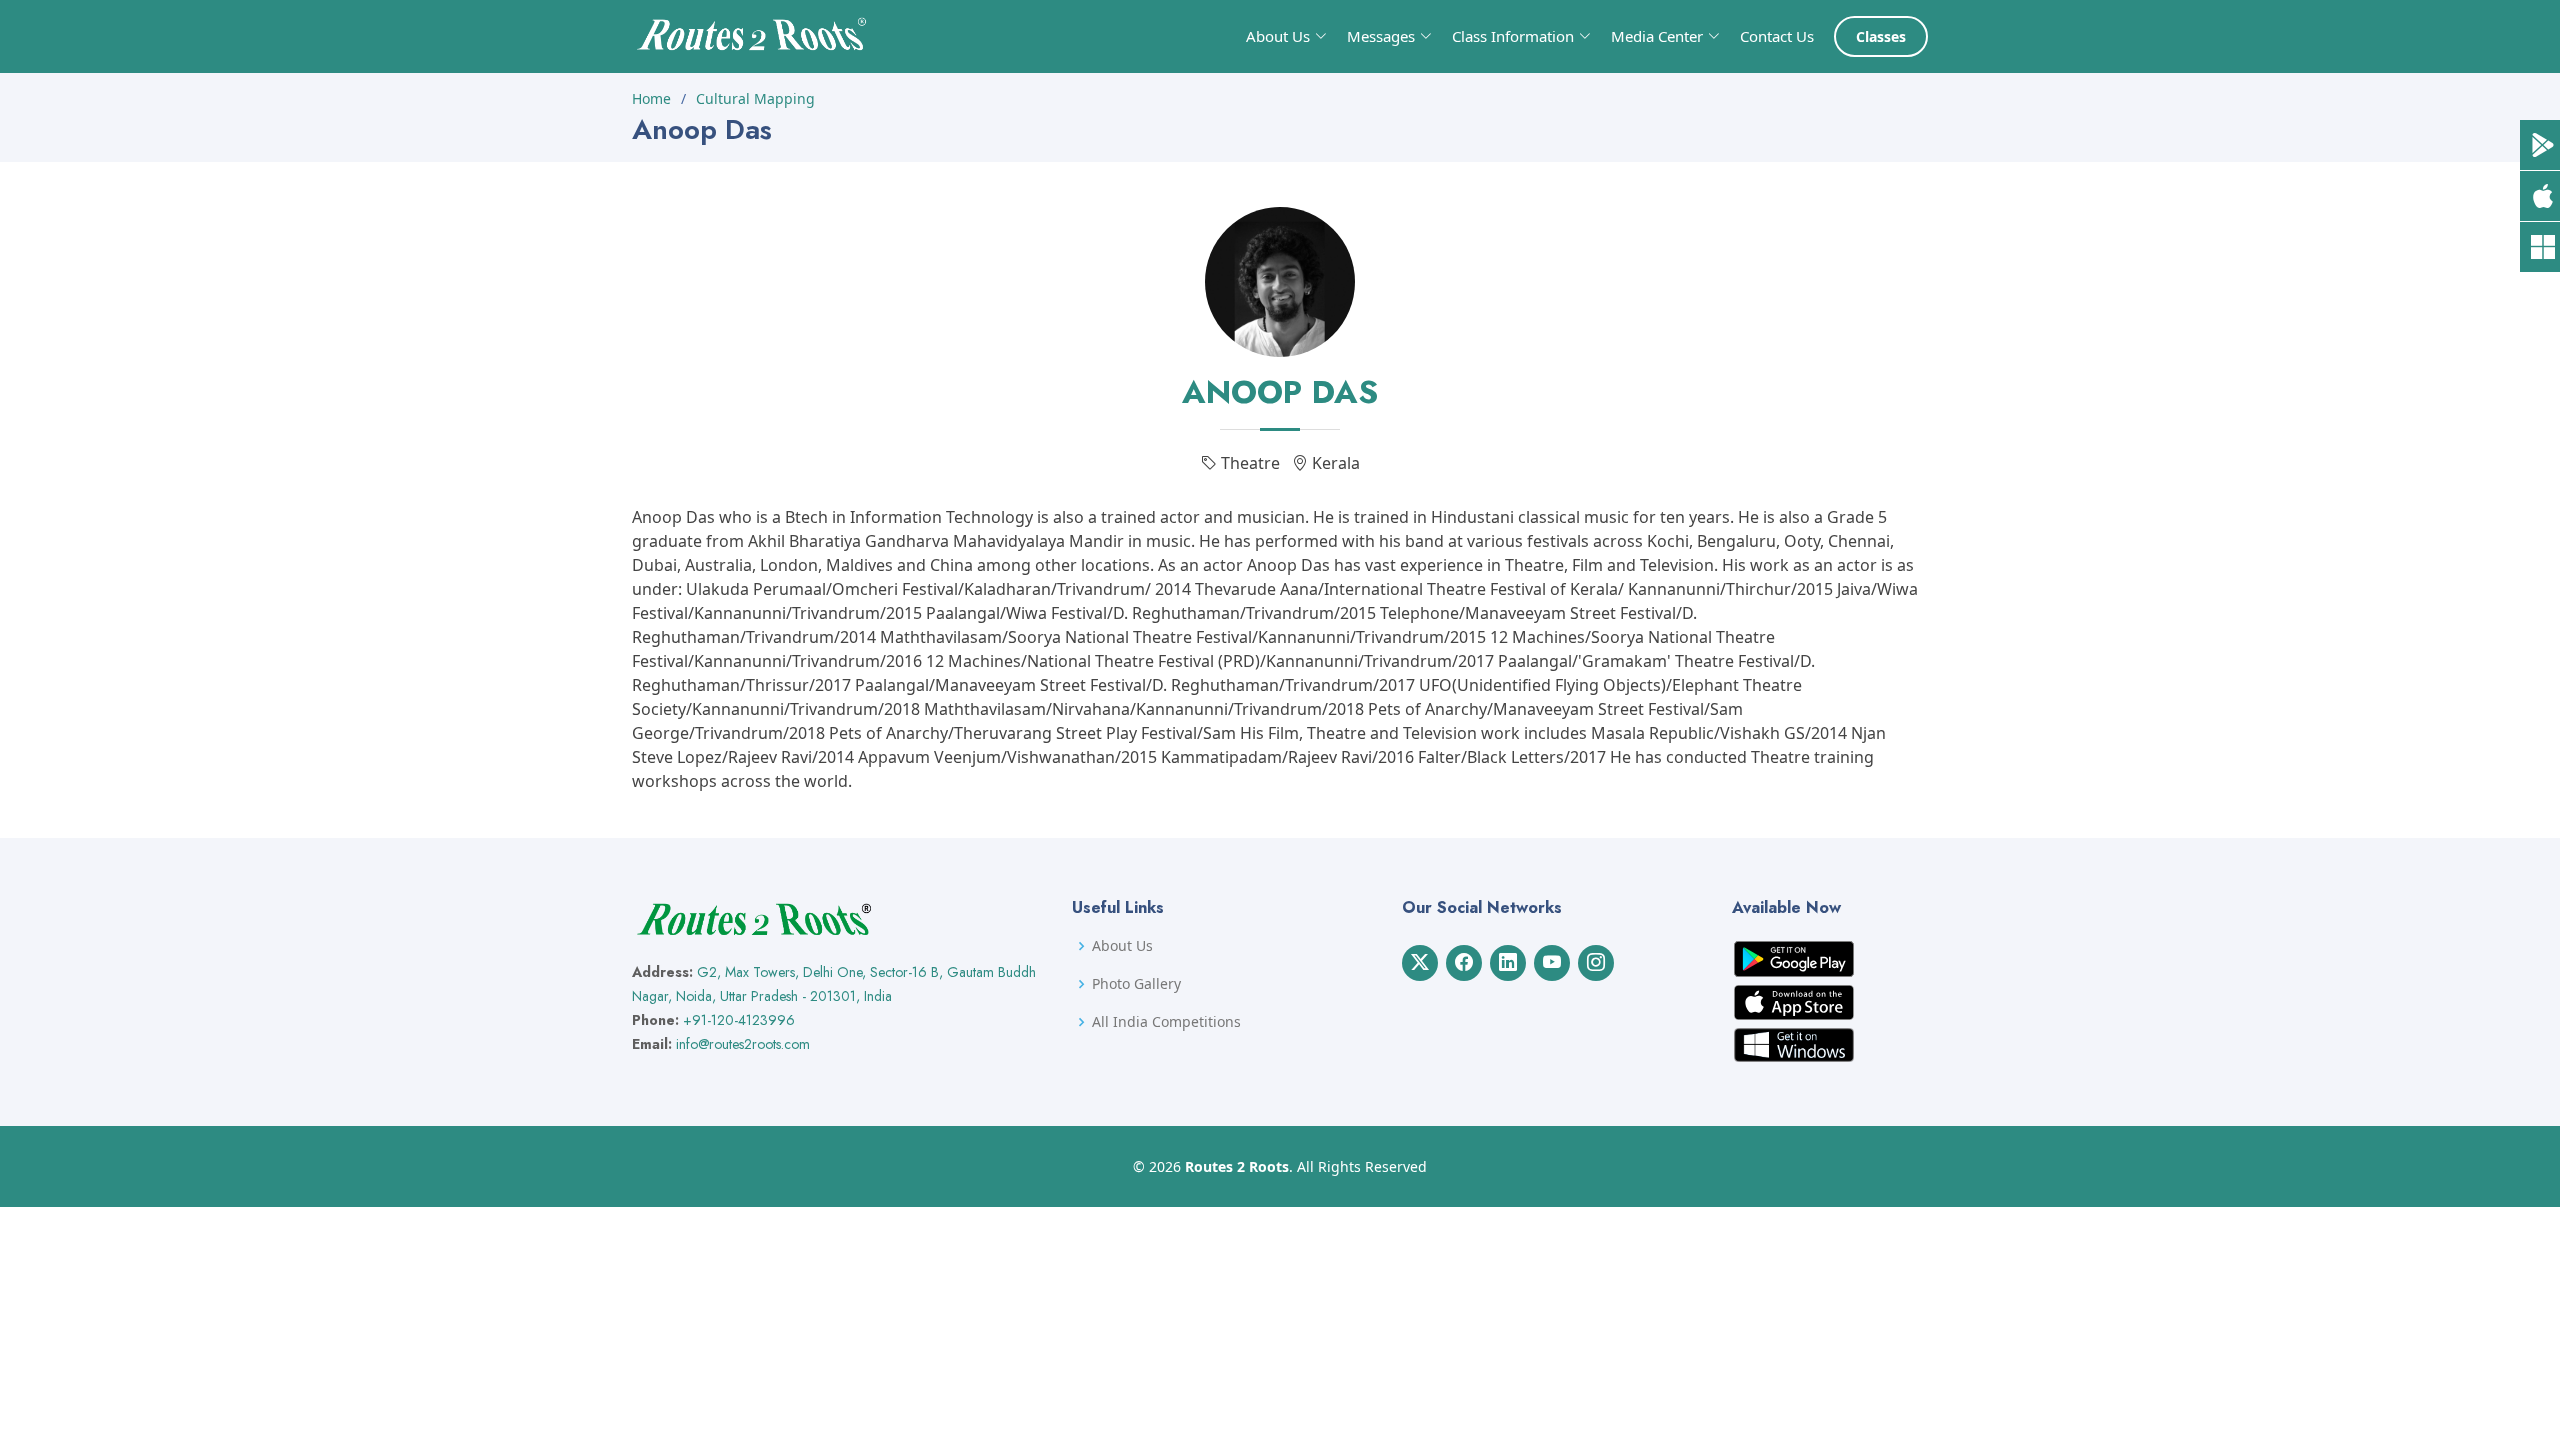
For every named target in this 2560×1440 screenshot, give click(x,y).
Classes (1881, 36)
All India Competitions (1166, 1022)
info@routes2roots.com (743, 1044)
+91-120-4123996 (739, 1020)
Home (651, 98)
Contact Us (1777, 36)
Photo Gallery (1136, 984)
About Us (1122, 946)
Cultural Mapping (755, 98)
